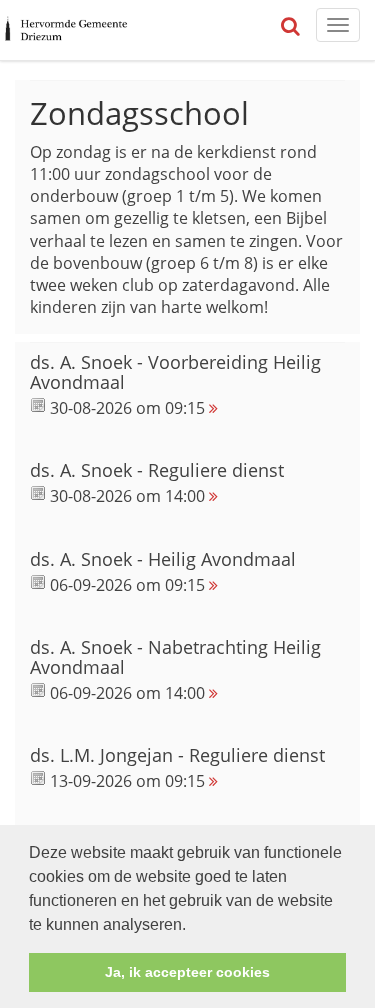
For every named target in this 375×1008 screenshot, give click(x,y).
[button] (193, 926)
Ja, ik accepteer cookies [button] (187, 972)
